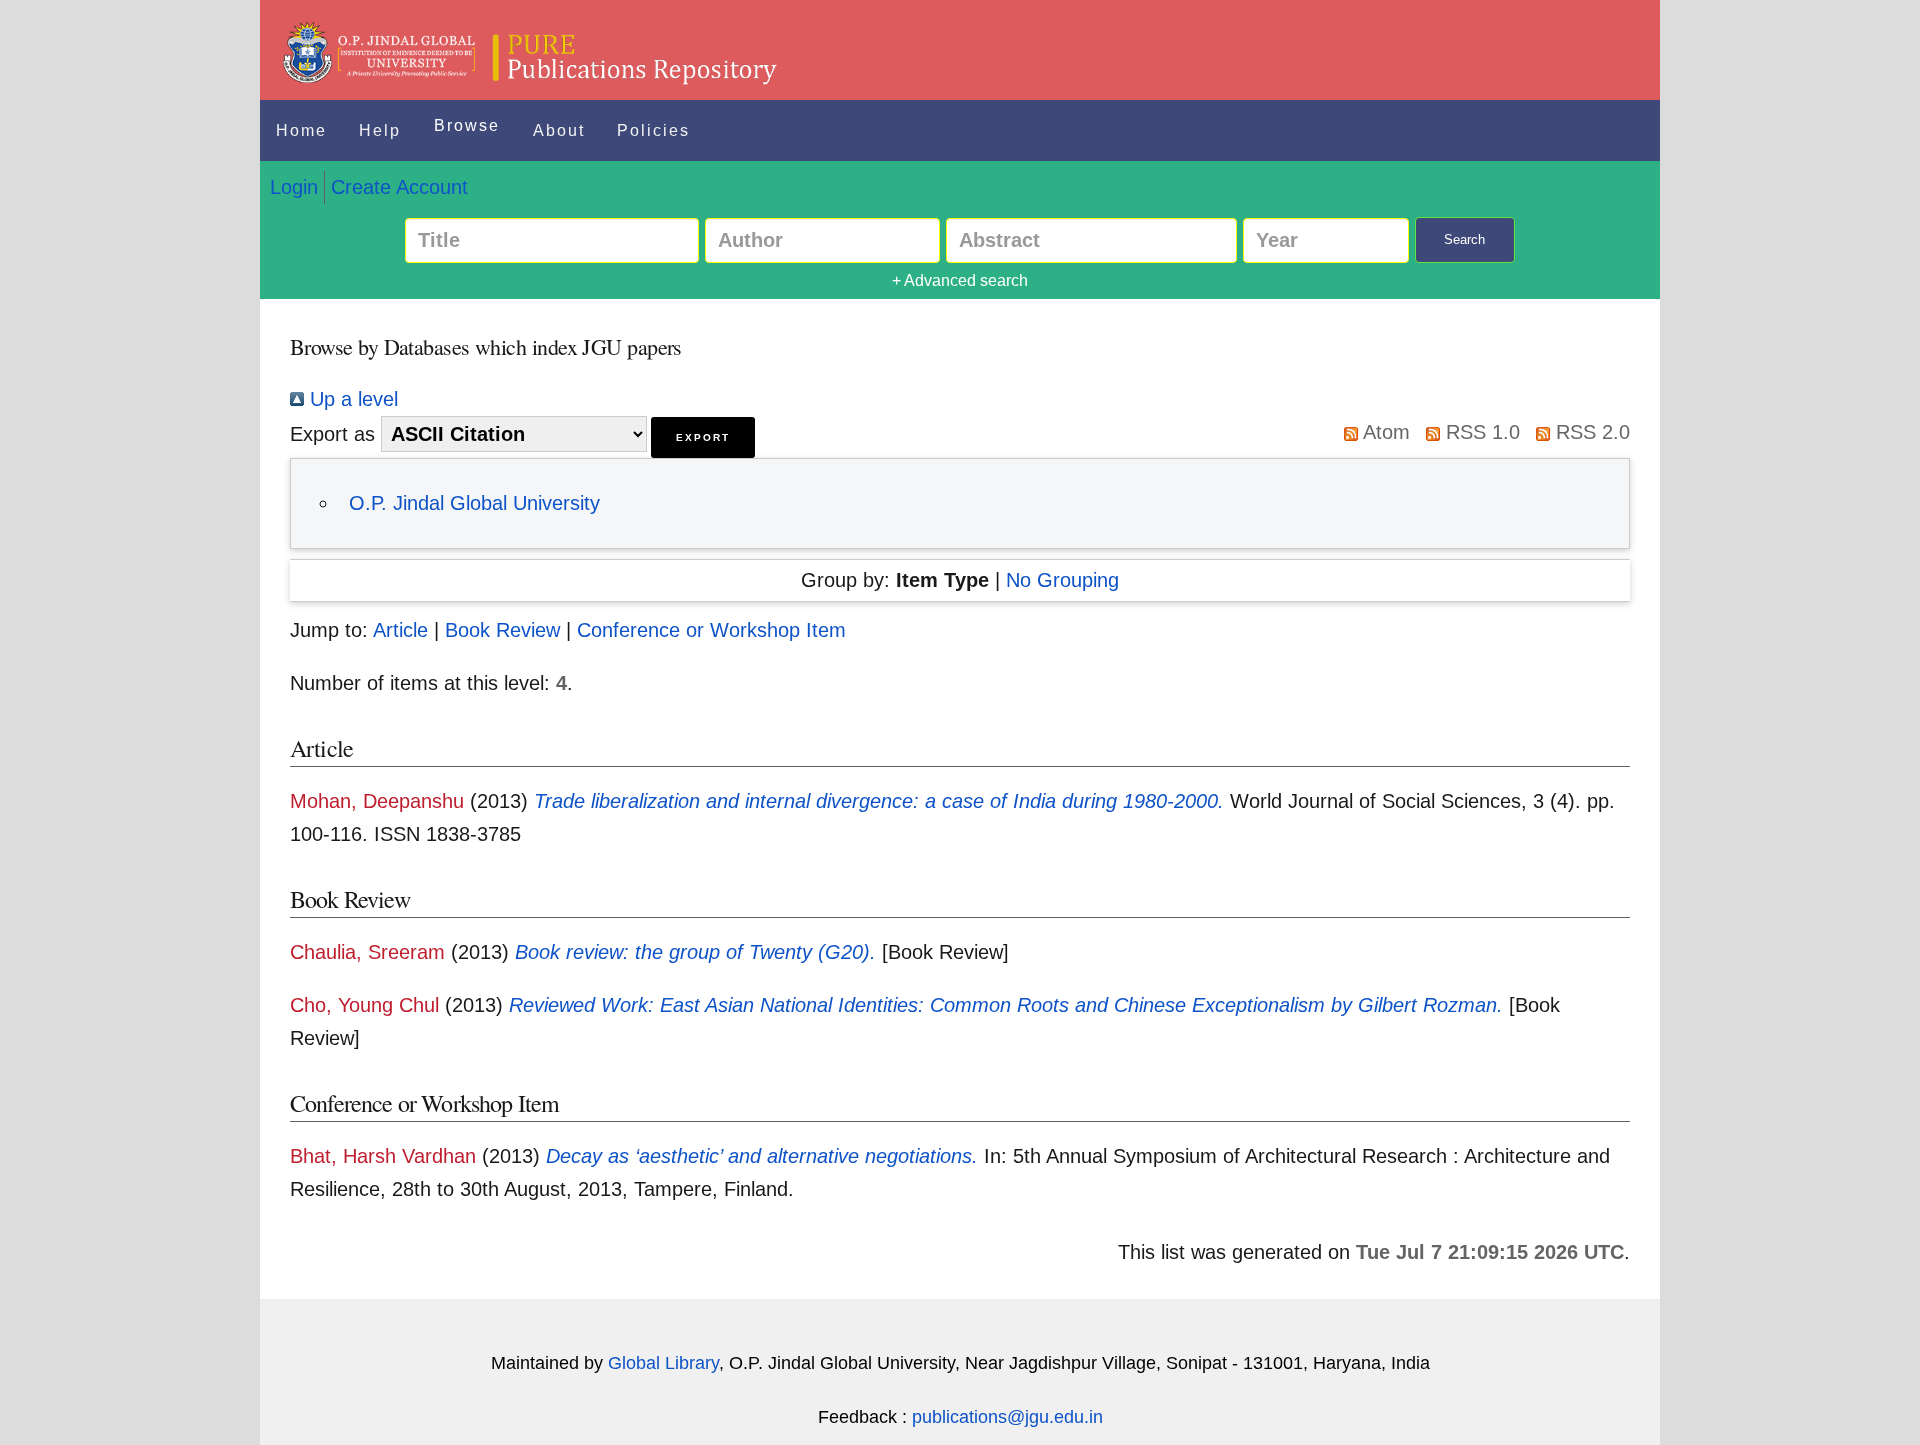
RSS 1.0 (1480, 432)
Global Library (663, 1363)
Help (380, 130)
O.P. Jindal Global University (474, 503)
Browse (467, 125)
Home (301, 130)
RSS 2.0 (1590, 432)
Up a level (351, 399)
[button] (703, 437)
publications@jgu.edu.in (1007, 1417)
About (559, 130)
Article (400, 630)
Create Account (399, 187)
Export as (332, 434)
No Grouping (1062, 580)
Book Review (502, 630)
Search (1464, 239)
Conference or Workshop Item (711, 630)
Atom (1384, 432)
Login (294, 187)
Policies (653, 130)
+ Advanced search (960, 280)
